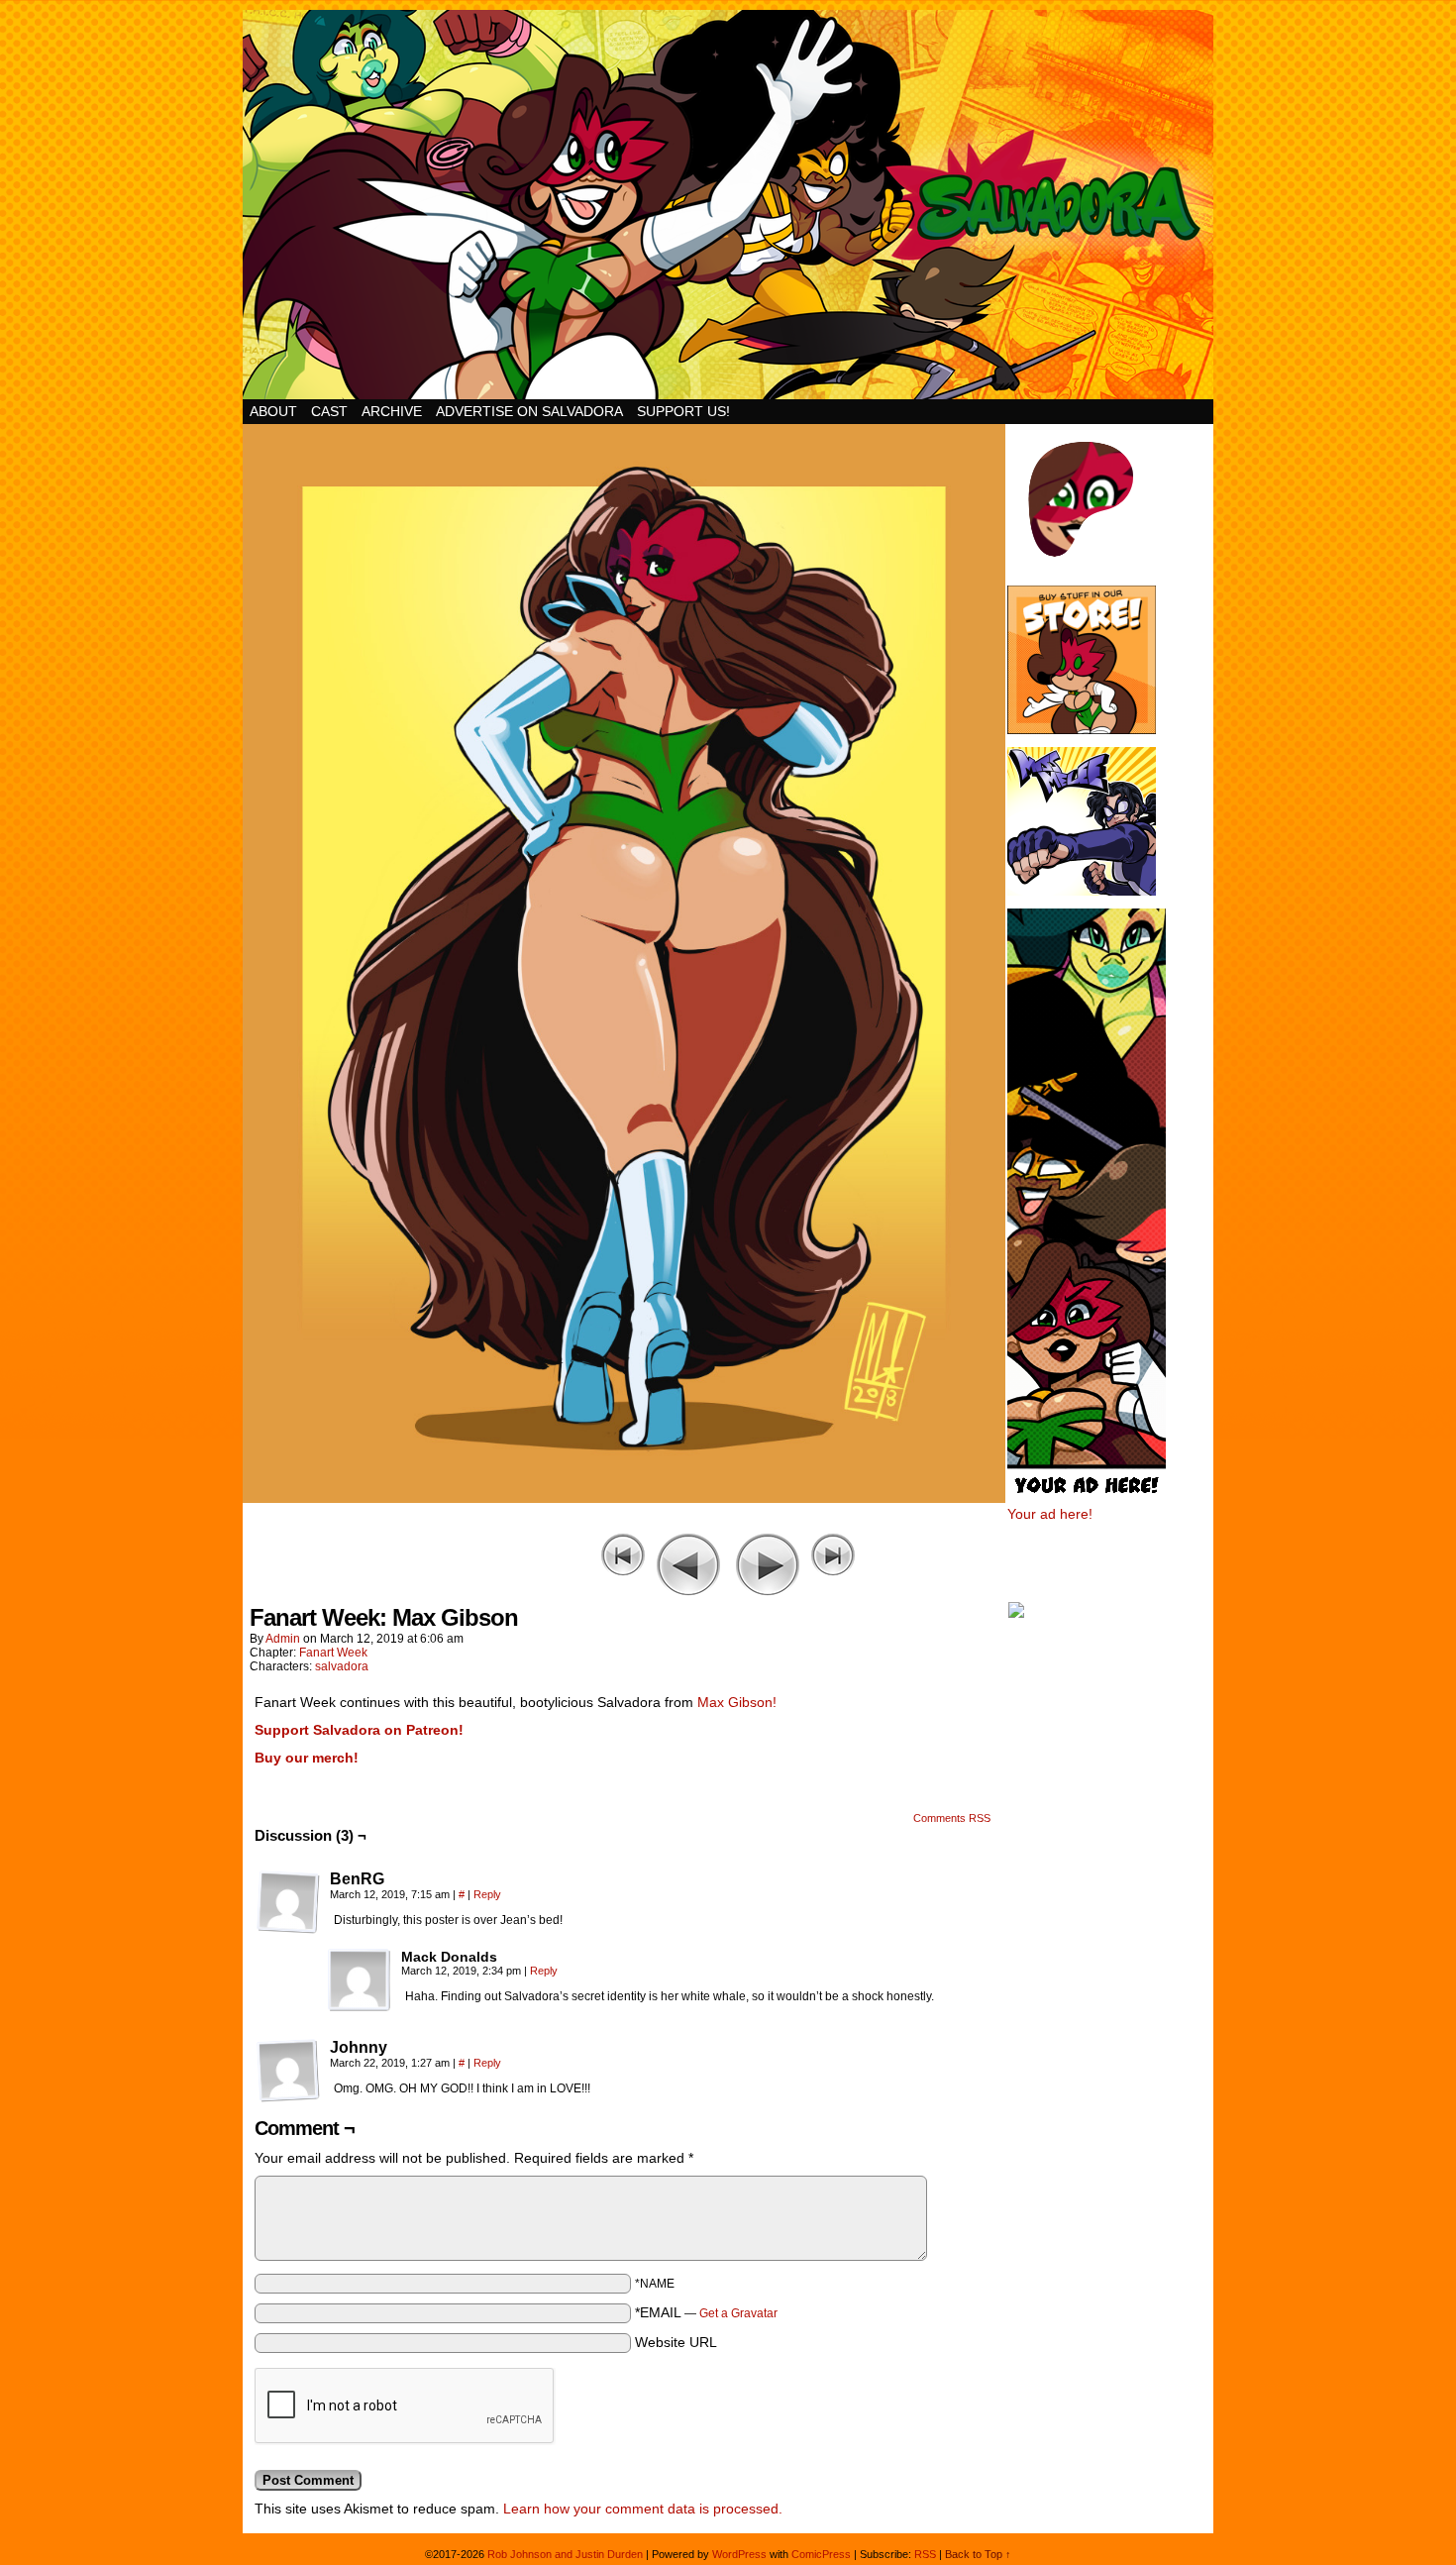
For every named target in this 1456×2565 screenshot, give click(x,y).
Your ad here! (1050, 1514)
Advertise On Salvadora (529, 411)
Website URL (676, 2342)
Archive (392, 411)
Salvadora (728, 205)
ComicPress (821, 2554)
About (273, 411)
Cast (329, 411)
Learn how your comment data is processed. (643, 2509)
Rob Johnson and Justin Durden (565, 2554)
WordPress (739, 2554)
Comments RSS (952, 1818)
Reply (487, 1894)
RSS (925, 2554)
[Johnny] (288, 2071)
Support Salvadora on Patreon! (359, 1730)
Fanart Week (333, 1653)
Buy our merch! (307, 1758)
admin (283, 1639)
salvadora (342, 1666)
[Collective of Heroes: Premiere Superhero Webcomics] (1109, 1611)
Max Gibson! (737, 1702)
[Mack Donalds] (360, 1980)
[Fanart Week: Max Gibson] (624, 1498)
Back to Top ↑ (978, 2554)
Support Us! (683, 411)
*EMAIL (706, 2312)
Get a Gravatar (738, 2313)
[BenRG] (288, 1902)
